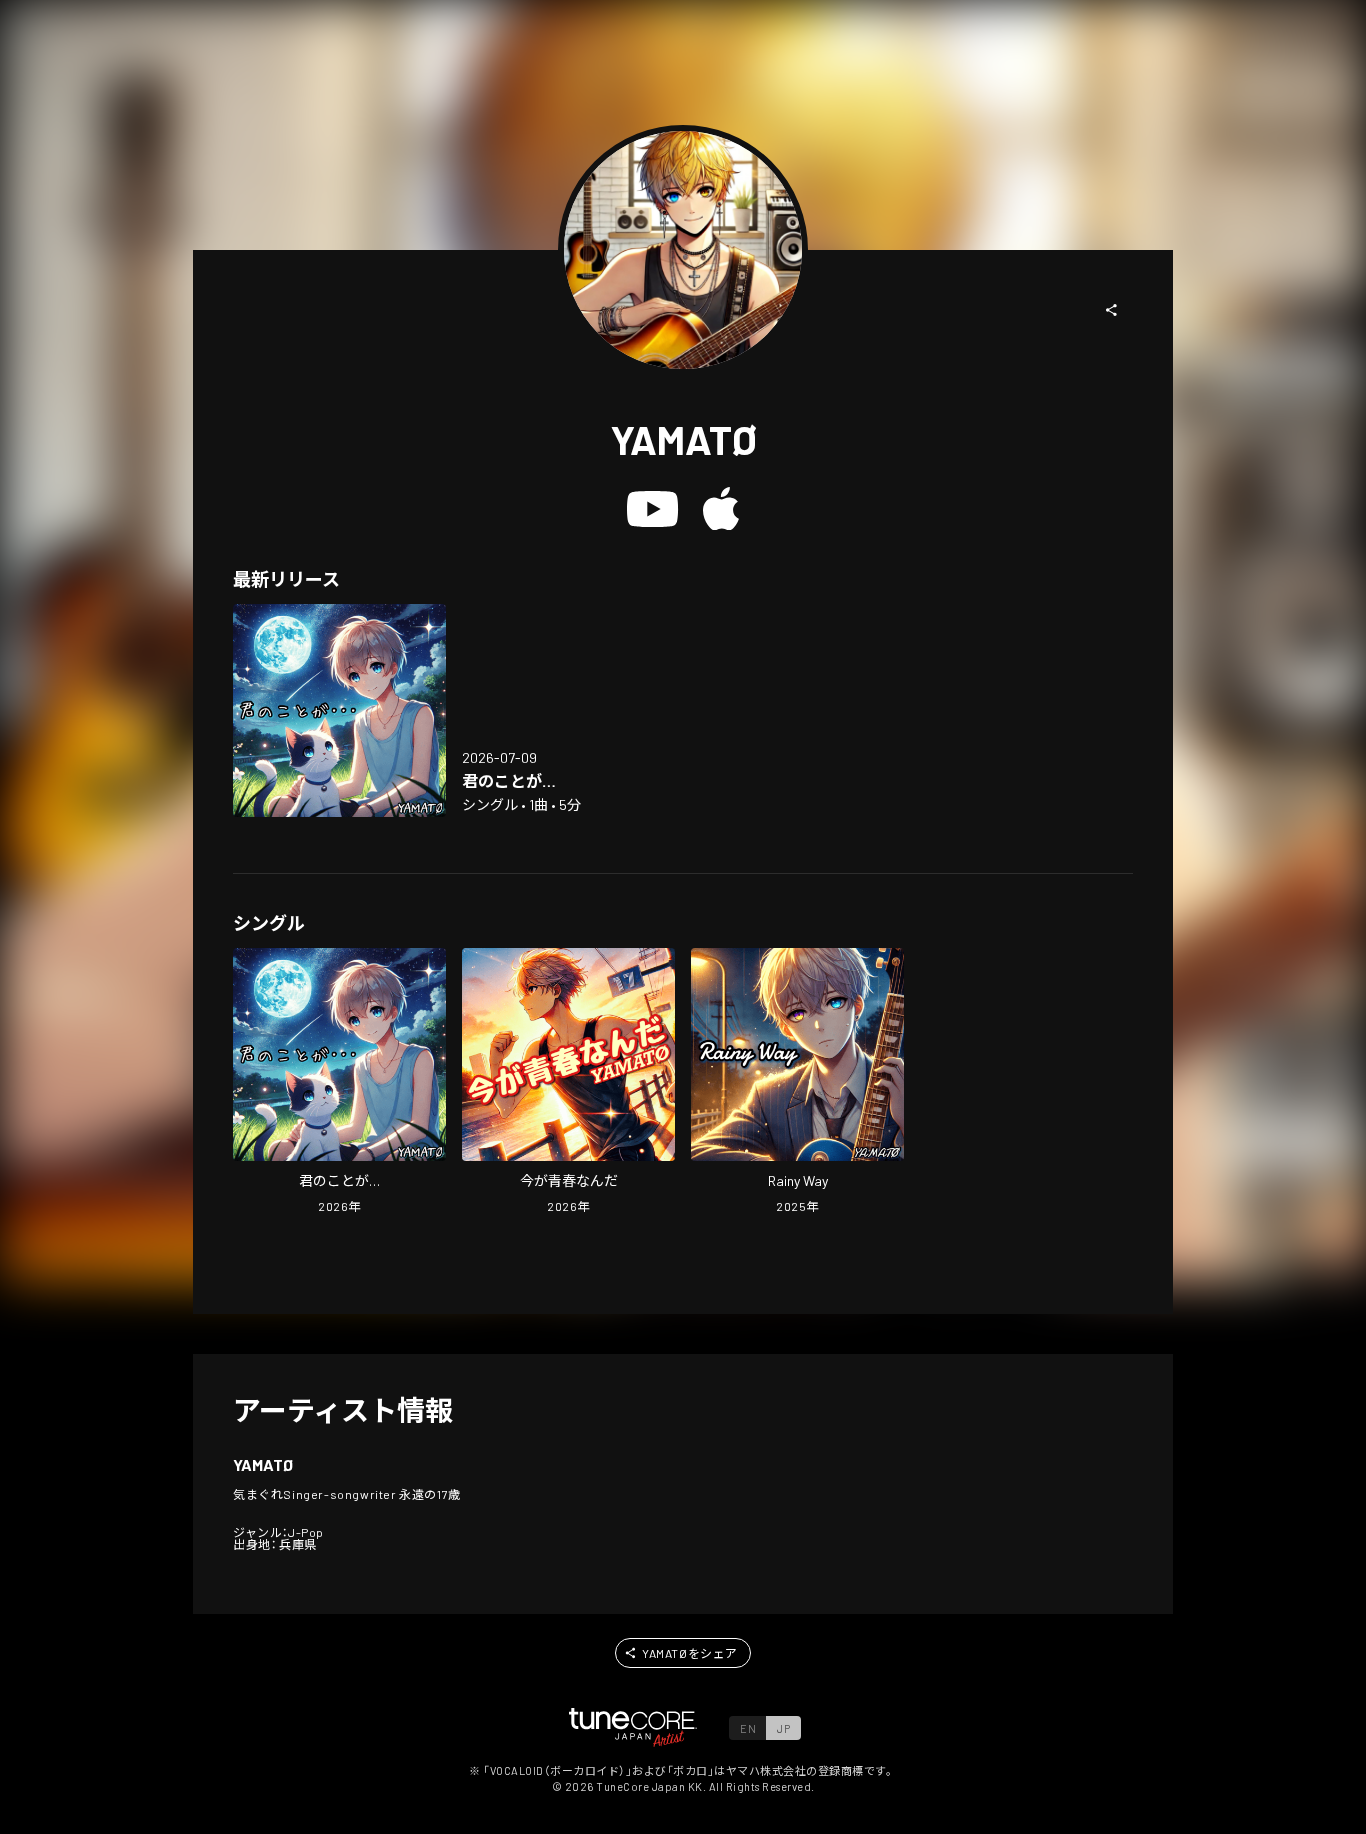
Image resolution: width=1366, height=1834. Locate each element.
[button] (1112, 310)
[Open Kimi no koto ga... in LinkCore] (339, 710)
